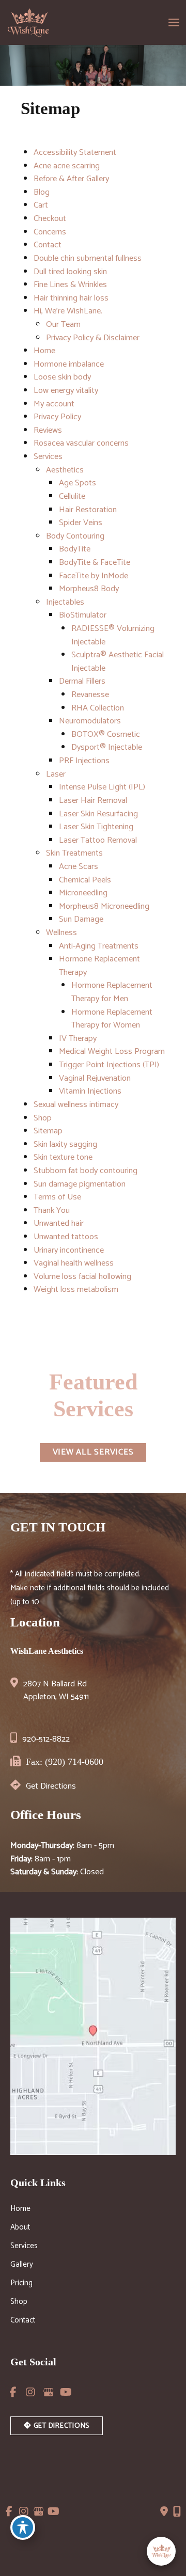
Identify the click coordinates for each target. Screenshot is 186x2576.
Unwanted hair (59, 1223)
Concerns (50, 232)
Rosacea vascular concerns (81, 443)
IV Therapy (78, 1039)
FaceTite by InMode (94, 576)
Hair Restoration (88, 510)
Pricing (21, 2284)
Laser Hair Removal (93, 801)
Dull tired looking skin (70, 272)
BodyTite (75, 549)
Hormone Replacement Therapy (99, 966)
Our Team (63, 325)
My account (54, 404)
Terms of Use (57, 1197)
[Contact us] (164, 2511)
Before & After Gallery (71, 179)
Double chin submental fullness (88, 258)
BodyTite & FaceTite (95, 563)
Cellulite (72, 496)
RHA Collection (98, 708)
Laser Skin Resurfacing (98, 814)
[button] (93, 1452)
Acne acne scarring (67, 166)
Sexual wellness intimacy (76, 1105)
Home (44, 351)
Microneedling (83, 893)
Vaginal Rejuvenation (95, 1078)
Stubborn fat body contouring (86, 1171)
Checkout (50, 219)
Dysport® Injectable (107, 747)
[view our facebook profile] (13, 2392)
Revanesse (90, 695)
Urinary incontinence (69, 1250)
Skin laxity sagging (65, 1144)
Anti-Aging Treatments (99, 946)
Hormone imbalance (69, 364)
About (20, 2229)
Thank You (52, 1211)
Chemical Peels (85, 880)
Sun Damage (81, 919)
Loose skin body (62, 377)
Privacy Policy (57, 417)
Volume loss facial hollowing (82, 1277)
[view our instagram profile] (30, 2392)
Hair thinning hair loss (71, 298)
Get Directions (51, 1786)
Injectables (65, 602)
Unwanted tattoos (66, 1237)
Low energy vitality (66, 391)
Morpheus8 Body (89, 589)
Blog (42, 192)
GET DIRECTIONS (60, 2426)
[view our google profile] (48, 2392)
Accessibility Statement (75, 153)
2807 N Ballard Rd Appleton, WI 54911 (56, 1691)
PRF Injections (84, 761)
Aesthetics (65, 470)
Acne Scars (79, 867)
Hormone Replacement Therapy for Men (112, 992)
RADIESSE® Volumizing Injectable (113, 635)
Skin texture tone (63, 1157)
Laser (56, 774)
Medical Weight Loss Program (112, 1052)
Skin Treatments (74, 853)
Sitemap (48, 1131)
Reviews (48, 430)
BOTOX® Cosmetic (106, 734)
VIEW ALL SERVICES (93, 1452)
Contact (48, 245)
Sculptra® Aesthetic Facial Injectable (118, 662)
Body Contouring (75, 536)
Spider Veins (81, 523)
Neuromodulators (90, 721)
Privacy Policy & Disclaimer (93, 338)
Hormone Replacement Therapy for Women (112, 1019)
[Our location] (177, 2511)
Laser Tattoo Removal (98, 840)
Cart (41, 205)
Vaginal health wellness (74, 1263)
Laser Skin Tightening (96, 827)
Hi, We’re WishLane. (68, 311)
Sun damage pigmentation (80, 1184)
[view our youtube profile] (66, 2392)
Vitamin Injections (90, 1091)
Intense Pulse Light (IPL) (102, 787)
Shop (43, 1118)
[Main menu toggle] (174, 23)
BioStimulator (83, 615)
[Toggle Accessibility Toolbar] (23, 2527)
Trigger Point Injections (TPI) (109, 1065)
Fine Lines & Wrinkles (70, 285)
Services (48, 457)
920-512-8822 (46, 1739)
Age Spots (78, 483)
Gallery (22, 2266)
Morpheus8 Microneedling (104, 906)
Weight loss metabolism (76, 1290)
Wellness (61, 933)
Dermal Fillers (82, 681)
